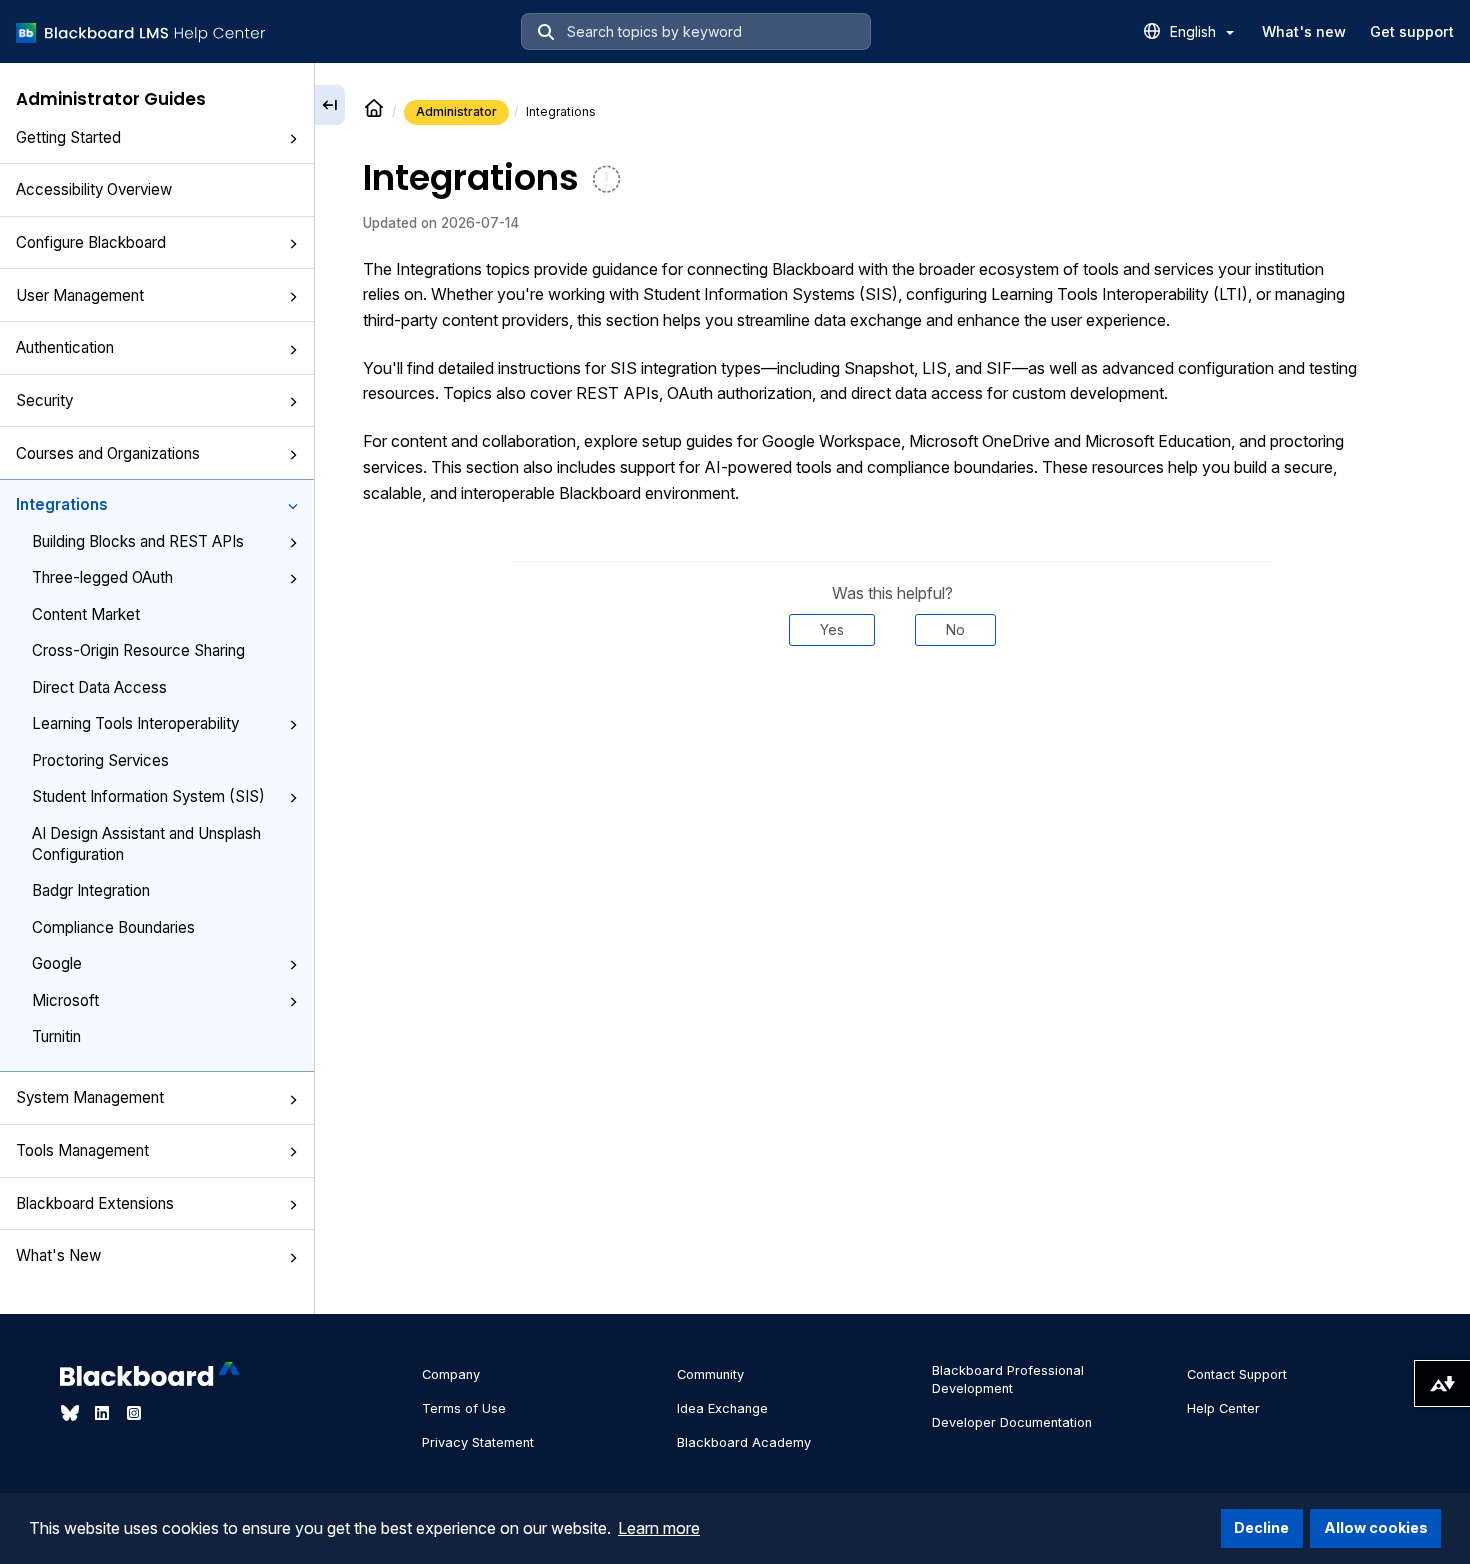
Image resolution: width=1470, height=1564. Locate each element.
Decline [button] (1261, 1527)
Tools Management (82, 1150)
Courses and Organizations (108, 453)
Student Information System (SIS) (148, 796)
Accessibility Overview (94, 189)
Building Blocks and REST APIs (138, 541)
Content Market (86, 614)
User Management (80, 295)
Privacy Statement (478, 1442)
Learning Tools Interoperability (135, 723)
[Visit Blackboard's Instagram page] (134, 1413)
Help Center (1223, 1408)
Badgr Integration (91, 890)
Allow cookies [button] (1376, 1527)
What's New (58, 1255)
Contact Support (1237, 1374)
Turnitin (56, 1036)
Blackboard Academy (744, 1442)
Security (44, 400)
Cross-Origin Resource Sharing (138, 650)
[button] (293, 139)
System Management (90, 1097)
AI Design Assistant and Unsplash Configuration (146, 844)
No (955, 629)
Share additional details (893, 706)
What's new (1304, 31)
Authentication (65, 347)
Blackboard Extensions (95, 1203)
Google (57, 963)
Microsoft (65, 1000)
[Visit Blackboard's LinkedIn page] (104, 1413)
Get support (1412, 31)
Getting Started (68, 137)
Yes (832, 629)
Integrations (62, 504)
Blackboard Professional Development (1008, 1379)
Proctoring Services (100, 760)
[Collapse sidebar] (330, 105)
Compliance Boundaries (113, 927)
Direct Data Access (99, 687)
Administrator (456, 111)
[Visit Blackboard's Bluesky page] (72, 1413)
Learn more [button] (659, 1528)
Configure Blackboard (91, 242)
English (1195, 31)
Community (710, 1374)
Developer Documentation (1012, 1422)
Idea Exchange (722, 1408)
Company (451, 1374)
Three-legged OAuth (102, 577)
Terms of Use (464, 1408)
